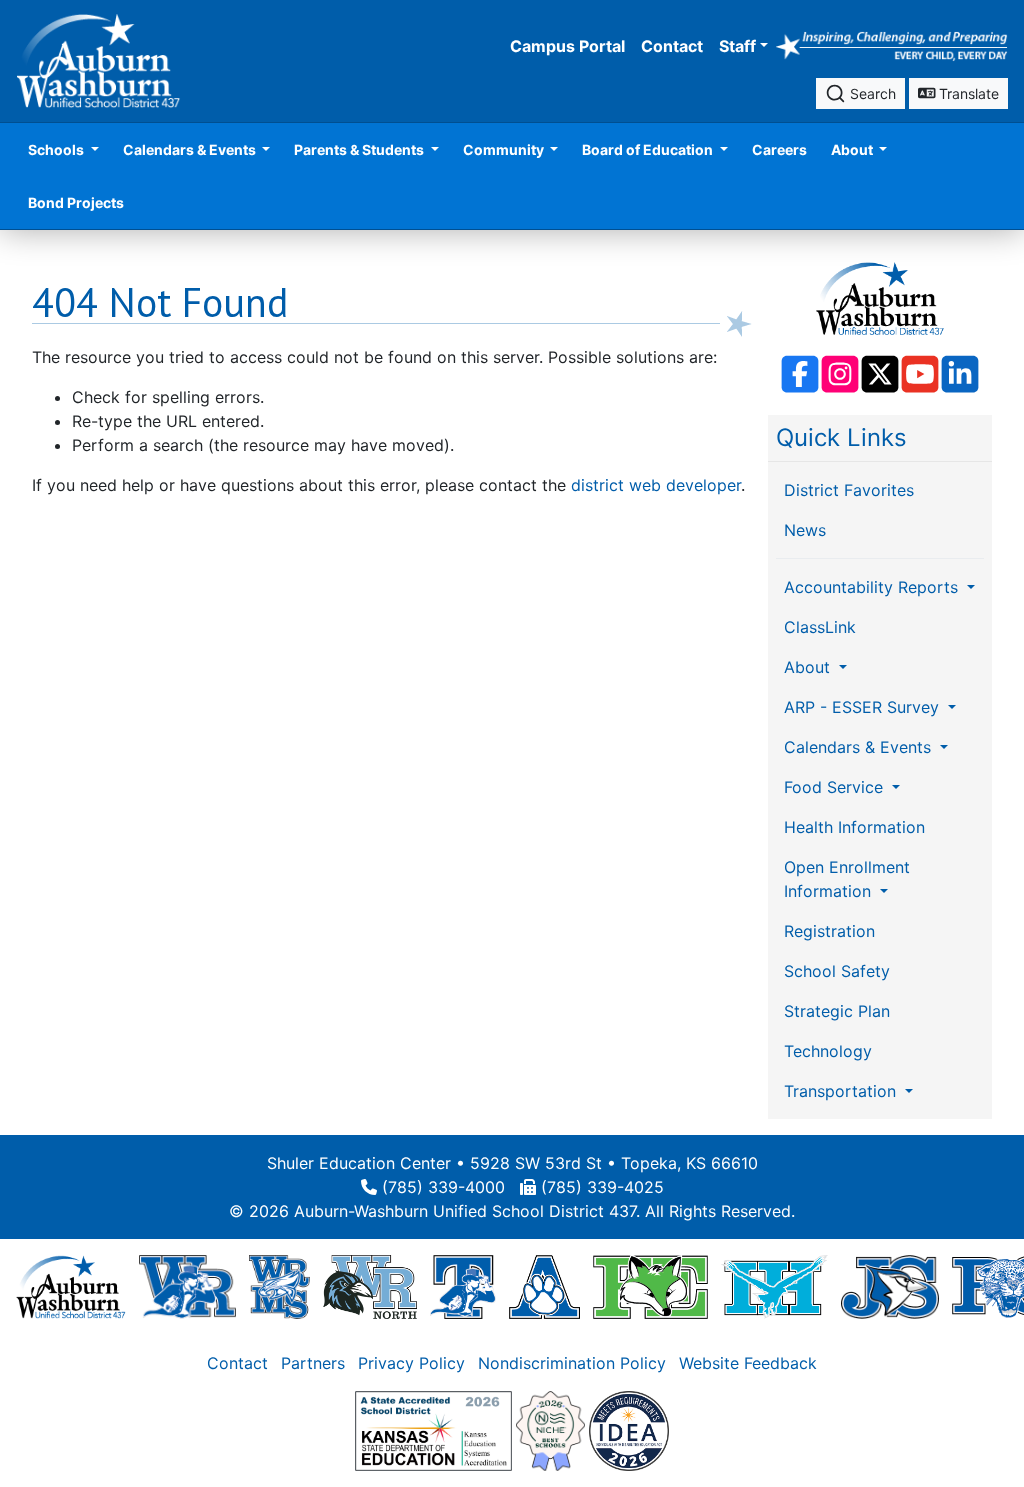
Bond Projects (76, 202)
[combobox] (860, 93)
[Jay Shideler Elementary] (889, 1286)
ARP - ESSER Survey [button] (864, 707)
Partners (313, 1363)
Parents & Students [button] (360, 149)
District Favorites (849, 490)
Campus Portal (567, 46)
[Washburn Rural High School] (187, 1286)
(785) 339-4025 (602, 1187)
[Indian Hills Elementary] (775, 1286)
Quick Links (841, 437)
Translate (967, 93)
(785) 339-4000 (443, 1187)
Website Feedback (748, 1363)
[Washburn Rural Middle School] (279, 1286)
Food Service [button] (836, 787)
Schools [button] (57, 149)
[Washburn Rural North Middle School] (370, 1286)
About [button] (853, 149)
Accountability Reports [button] (873, 587)
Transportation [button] (842, 1091)
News (805, 530)
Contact (672, 46)
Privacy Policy (411, 1363)
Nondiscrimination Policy (572, 1363)
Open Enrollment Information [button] (847, 879)
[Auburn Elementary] (544, 1286)
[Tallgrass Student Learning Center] (463, 1286)
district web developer (656, 485)
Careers (779, 149)
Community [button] (505, 149)
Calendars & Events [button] (191, 149)
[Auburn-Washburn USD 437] (71, 1286)
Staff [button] (737, 46)
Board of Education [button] (649, 149)
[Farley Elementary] (650, 1286)
